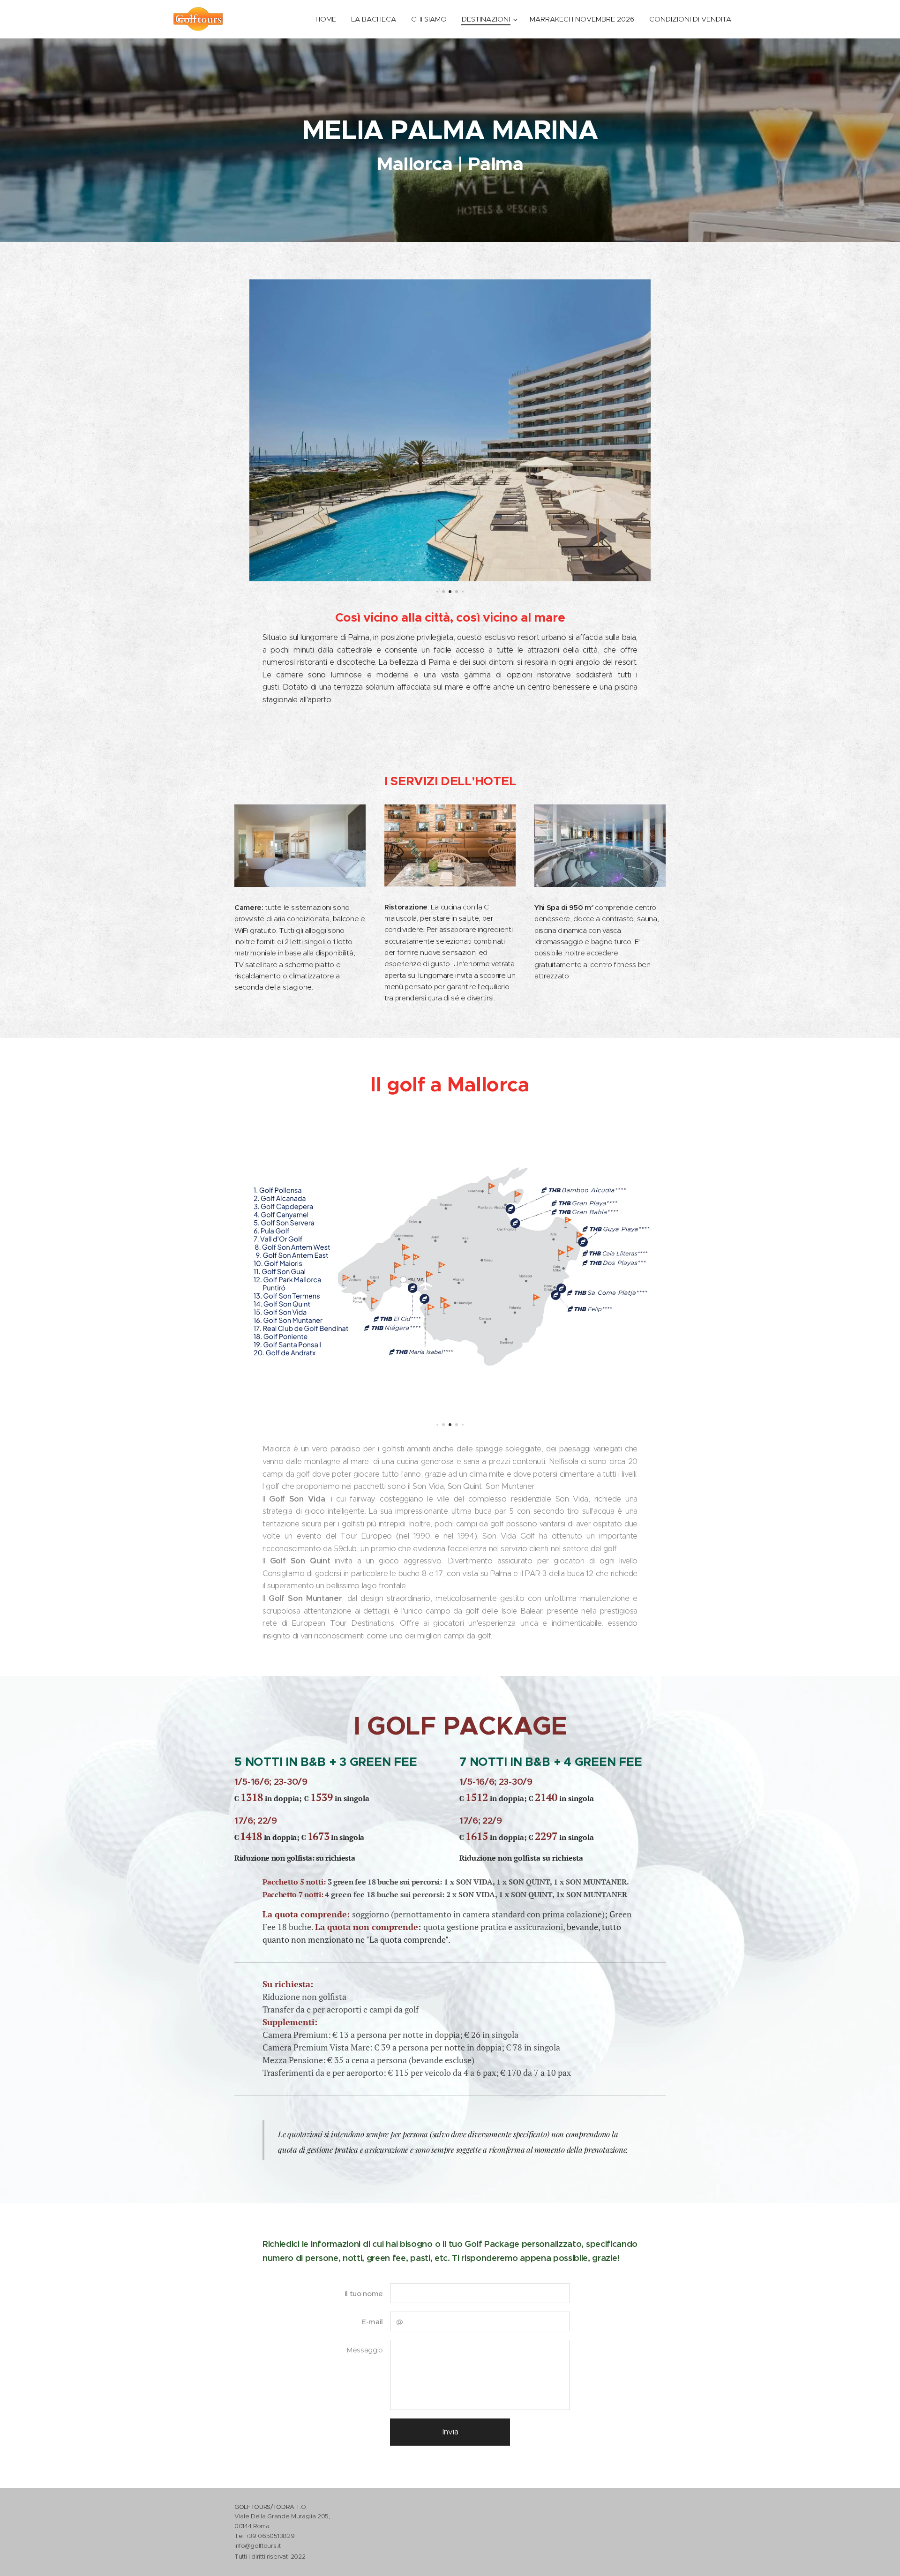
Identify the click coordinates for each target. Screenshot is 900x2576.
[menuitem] (328, 19)
